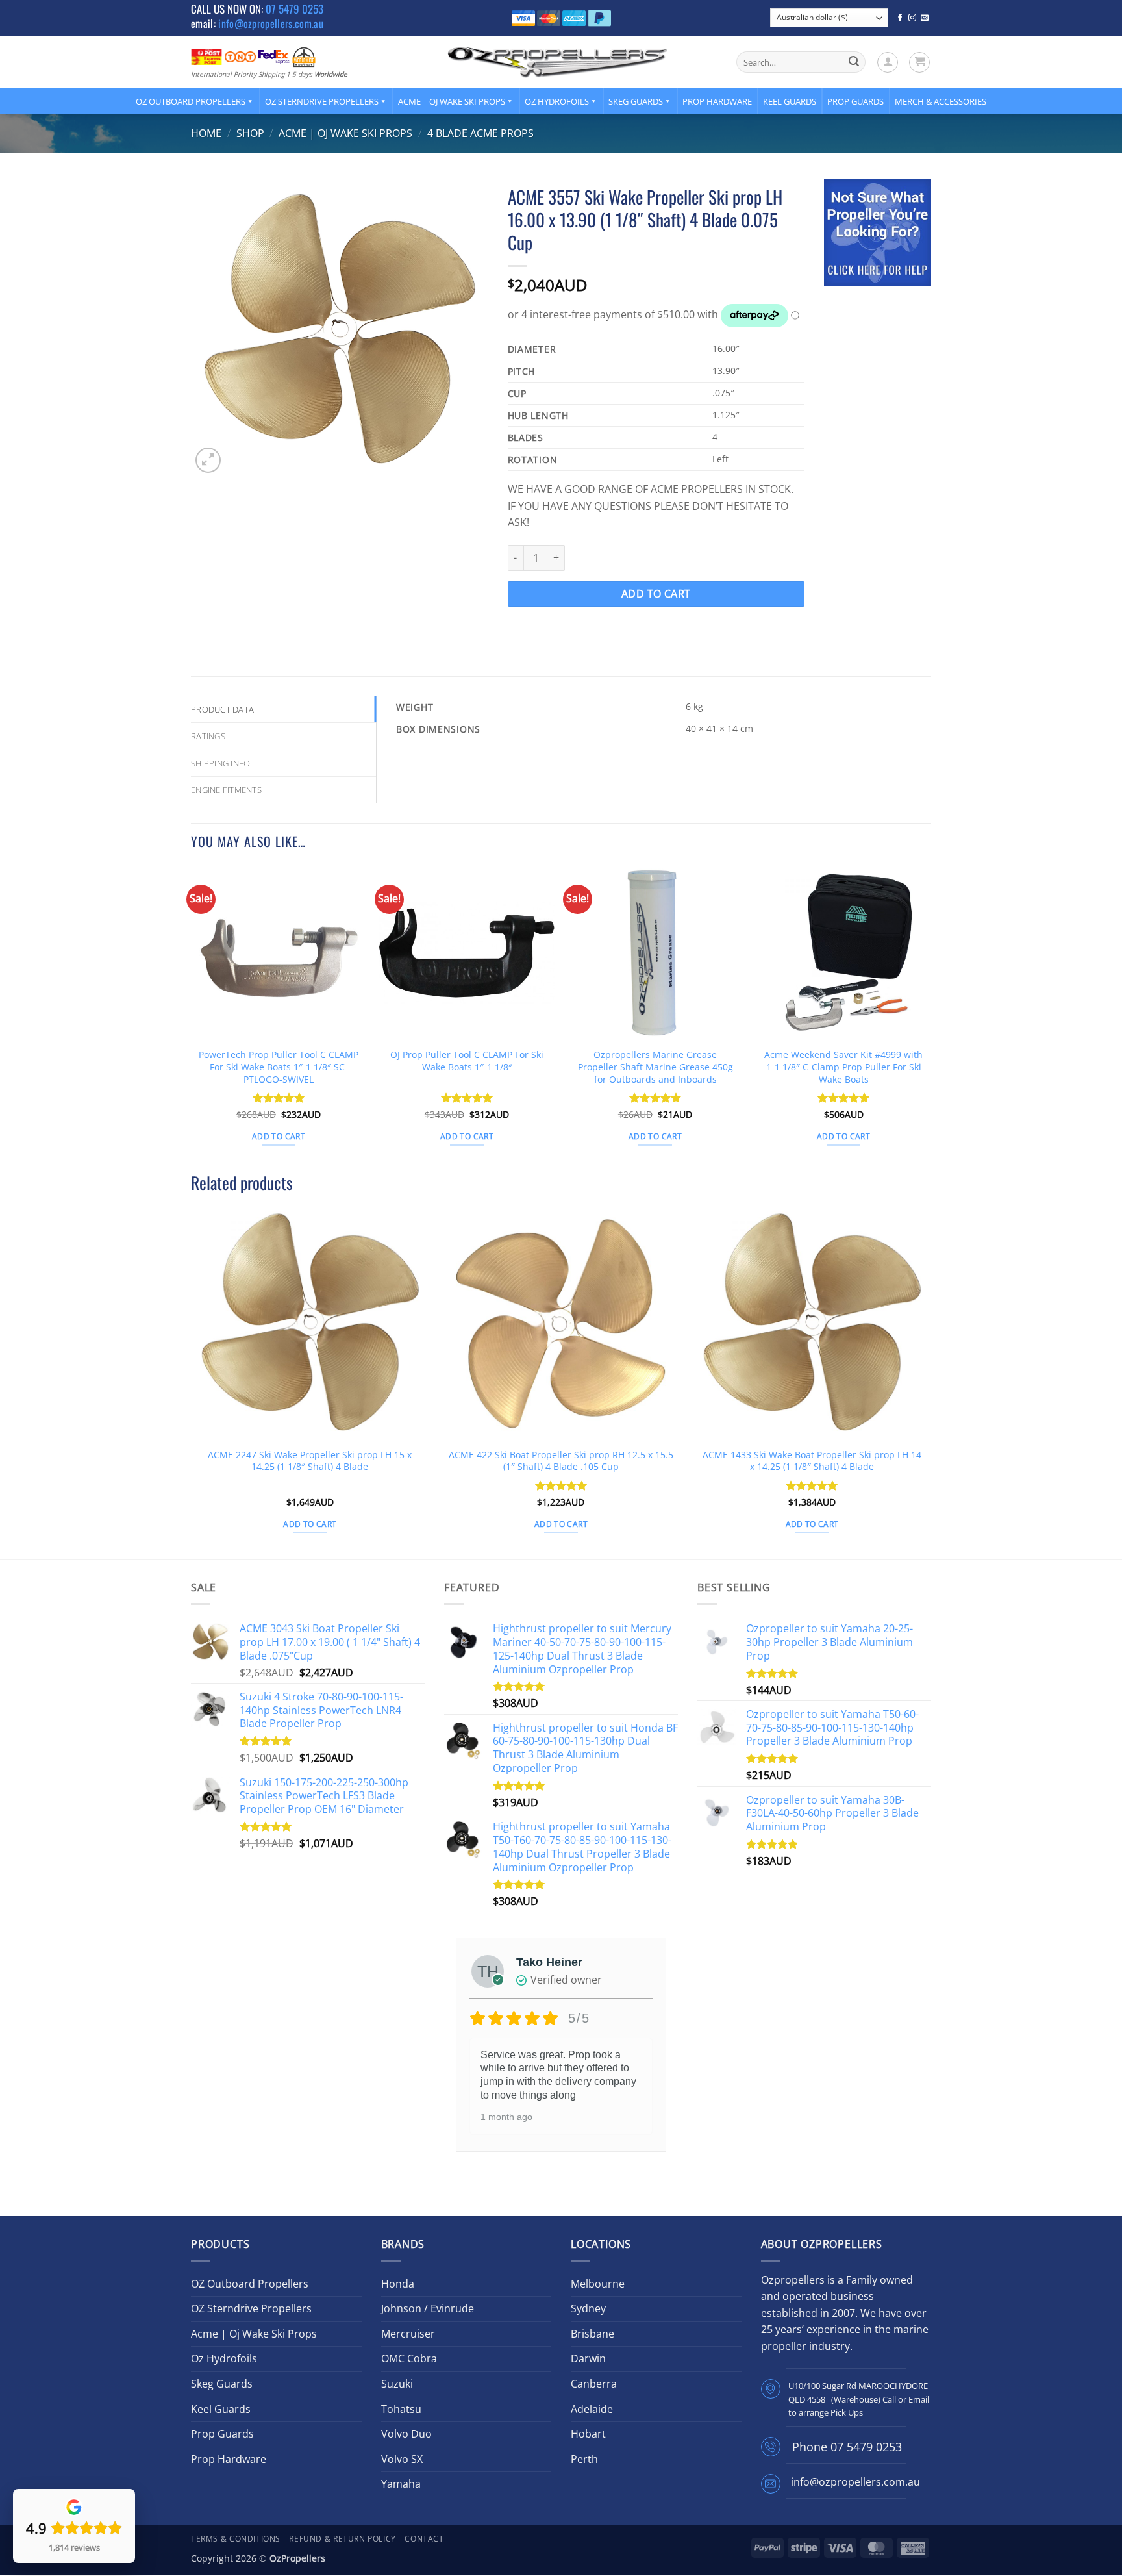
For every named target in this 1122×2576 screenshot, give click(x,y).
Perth (584, 2459)
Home (206, 133)
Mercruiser (408, 2334)
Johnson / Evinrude (428, 2308)
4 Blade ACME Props (480, 133)
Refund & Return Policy (342, 2539)
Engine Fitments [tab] (226, 790)
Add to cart (656, 594)
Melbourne (598, 2284)
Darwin (588, 2358)
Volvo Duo (406, 2434)
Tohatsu (401, 2409)
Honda (398, 2284)
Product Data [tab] (222, 709)
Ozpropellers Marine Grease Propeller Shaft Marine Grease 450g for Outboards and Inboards (655, 1067)
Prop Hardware (717, 101)
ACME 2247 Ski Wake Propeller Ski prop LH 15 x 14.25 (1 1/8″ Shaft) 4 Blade (310, 1461)
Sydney (588, 2308)
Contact (424, 2539)
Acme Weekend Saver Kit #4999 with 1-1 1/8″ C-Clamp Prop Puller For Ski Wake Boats (843, 1067)
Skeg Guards (636, 101)
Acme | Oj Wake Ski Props (452, 101)
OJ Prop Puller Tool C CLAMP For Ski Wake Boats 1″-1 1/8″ (467, 1061)
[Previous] (192, 1017)
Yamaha (401, 2484)
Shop (250, 133)
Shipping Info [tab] (220, 763)
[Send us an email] (925, 18)
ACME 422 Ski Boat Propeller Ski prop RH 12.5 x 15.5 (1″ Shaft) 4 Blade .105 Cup (561, 1461)
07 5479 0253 (294, 9)
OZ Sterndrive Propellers (322, 101)
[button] (888, 62)
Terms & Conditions (236, 2539)
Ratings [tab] (208, 736)
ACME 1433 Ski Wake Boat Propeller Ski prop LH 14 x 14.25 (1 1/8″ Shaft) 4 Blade (812, 1461)
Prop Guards (855, 101)
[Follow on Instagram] (912, 18)
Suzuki (397, 2384)
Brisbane (592, 2334)
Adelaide (592, 2409)
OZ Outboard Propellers (191, 101)
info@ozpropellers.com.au (271, 23)
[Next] (930, 1017)
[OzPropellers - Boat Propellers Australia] (558, 62)
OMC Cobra (409, 2358)
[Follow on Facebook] (900, 18)
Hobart (588, 2434)
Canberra (594, 2384)
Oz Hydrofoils (557, 101)
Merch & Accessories (941, 101)
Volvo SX (402, 2459)
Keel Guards (790, 101)
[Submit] (854, 62)
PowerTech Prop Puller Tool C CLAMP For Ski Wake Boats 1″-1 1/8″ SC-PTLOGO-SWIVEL (279, 1067)
